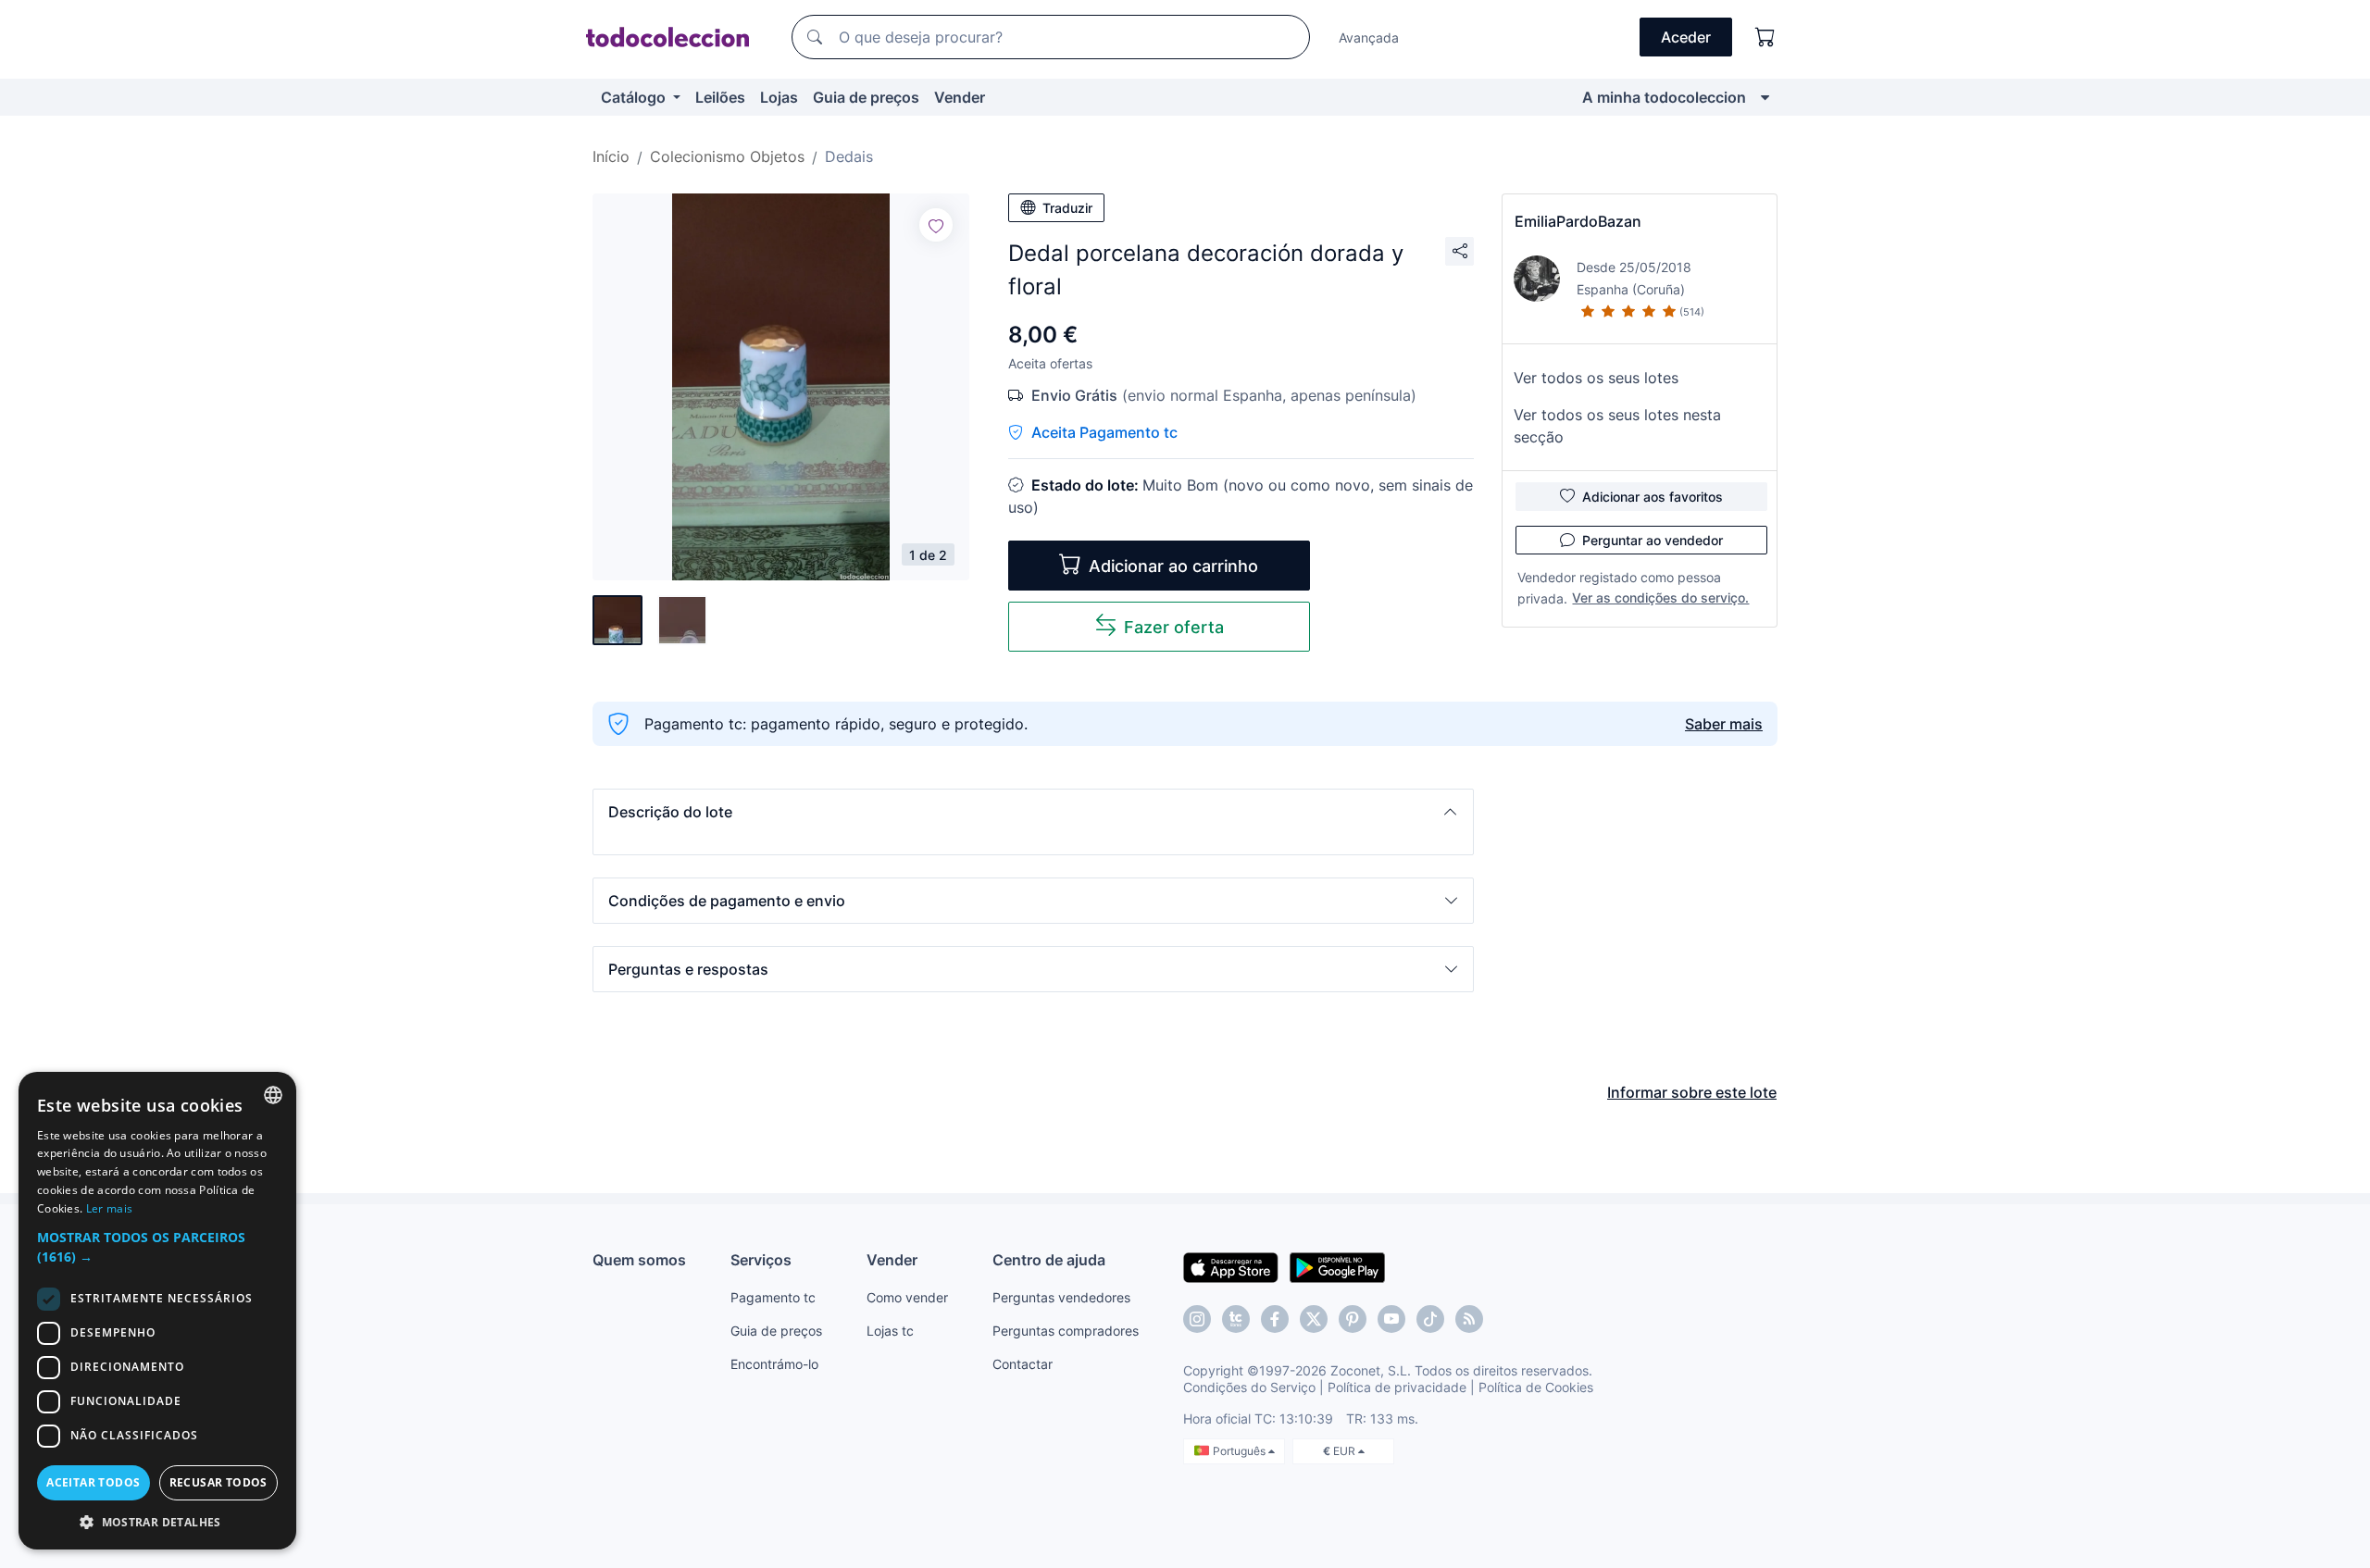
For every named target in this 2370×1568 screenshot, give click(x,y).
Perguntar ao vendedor (1653, 540)
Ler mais (109, 1208)
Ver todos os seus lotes (1596, 378)
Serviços (761, 1260)
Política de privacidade (1397, 1387)
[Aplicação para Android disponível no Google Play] (1337, 1266)
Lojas (779, 97)
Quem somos (639, 1260)
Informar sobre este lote (1692, 1092)
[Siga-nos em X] (1314, 1319)
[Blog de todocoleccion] (1469, 1319)
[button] (1033, 812)
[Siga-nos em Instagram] (1197, 1319)
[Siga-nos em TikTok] (1430, 1319)
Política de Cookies (1536, 1387)
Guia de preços (866, 97)
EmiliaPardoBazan (1578, 221)
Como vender (907, 1297)
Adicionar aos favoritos (1653, 497)
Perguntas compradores (1066, 1331)
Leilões (720, 97)
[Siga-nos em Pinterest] (1353, 1319)
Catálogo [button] (635, 97)
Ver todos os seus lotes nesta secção (1617, 426)
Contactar (1023, 1364)
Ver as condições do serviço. (1660, 597)
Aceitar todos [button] (93, 1482)
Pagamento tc (773, 1297)
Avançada (1369, 37)
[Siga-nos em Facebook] (1275, 1319)
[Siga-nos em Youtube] (1391, 1319)
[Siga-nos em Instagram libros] (1236, 1319)
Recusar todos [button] (218, 1482)
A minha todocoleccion (1664, 97)
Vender (960, 97)
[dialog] (157, 1311)
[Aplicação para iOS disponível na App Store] (1231, 1266)
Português (1241, 1451)
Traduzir (1067, 208)
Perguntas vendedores (1061, 1297)
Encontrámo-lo (774, 1364)
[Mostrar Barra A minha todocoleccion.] (1765, 97)
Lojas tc (890, 1331)
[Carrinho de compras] (1765, 37)
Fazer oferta (1174, 627)
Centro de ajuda (1049, 1260)
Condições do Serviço (1249, 1387)
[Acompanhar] (936, 225)
